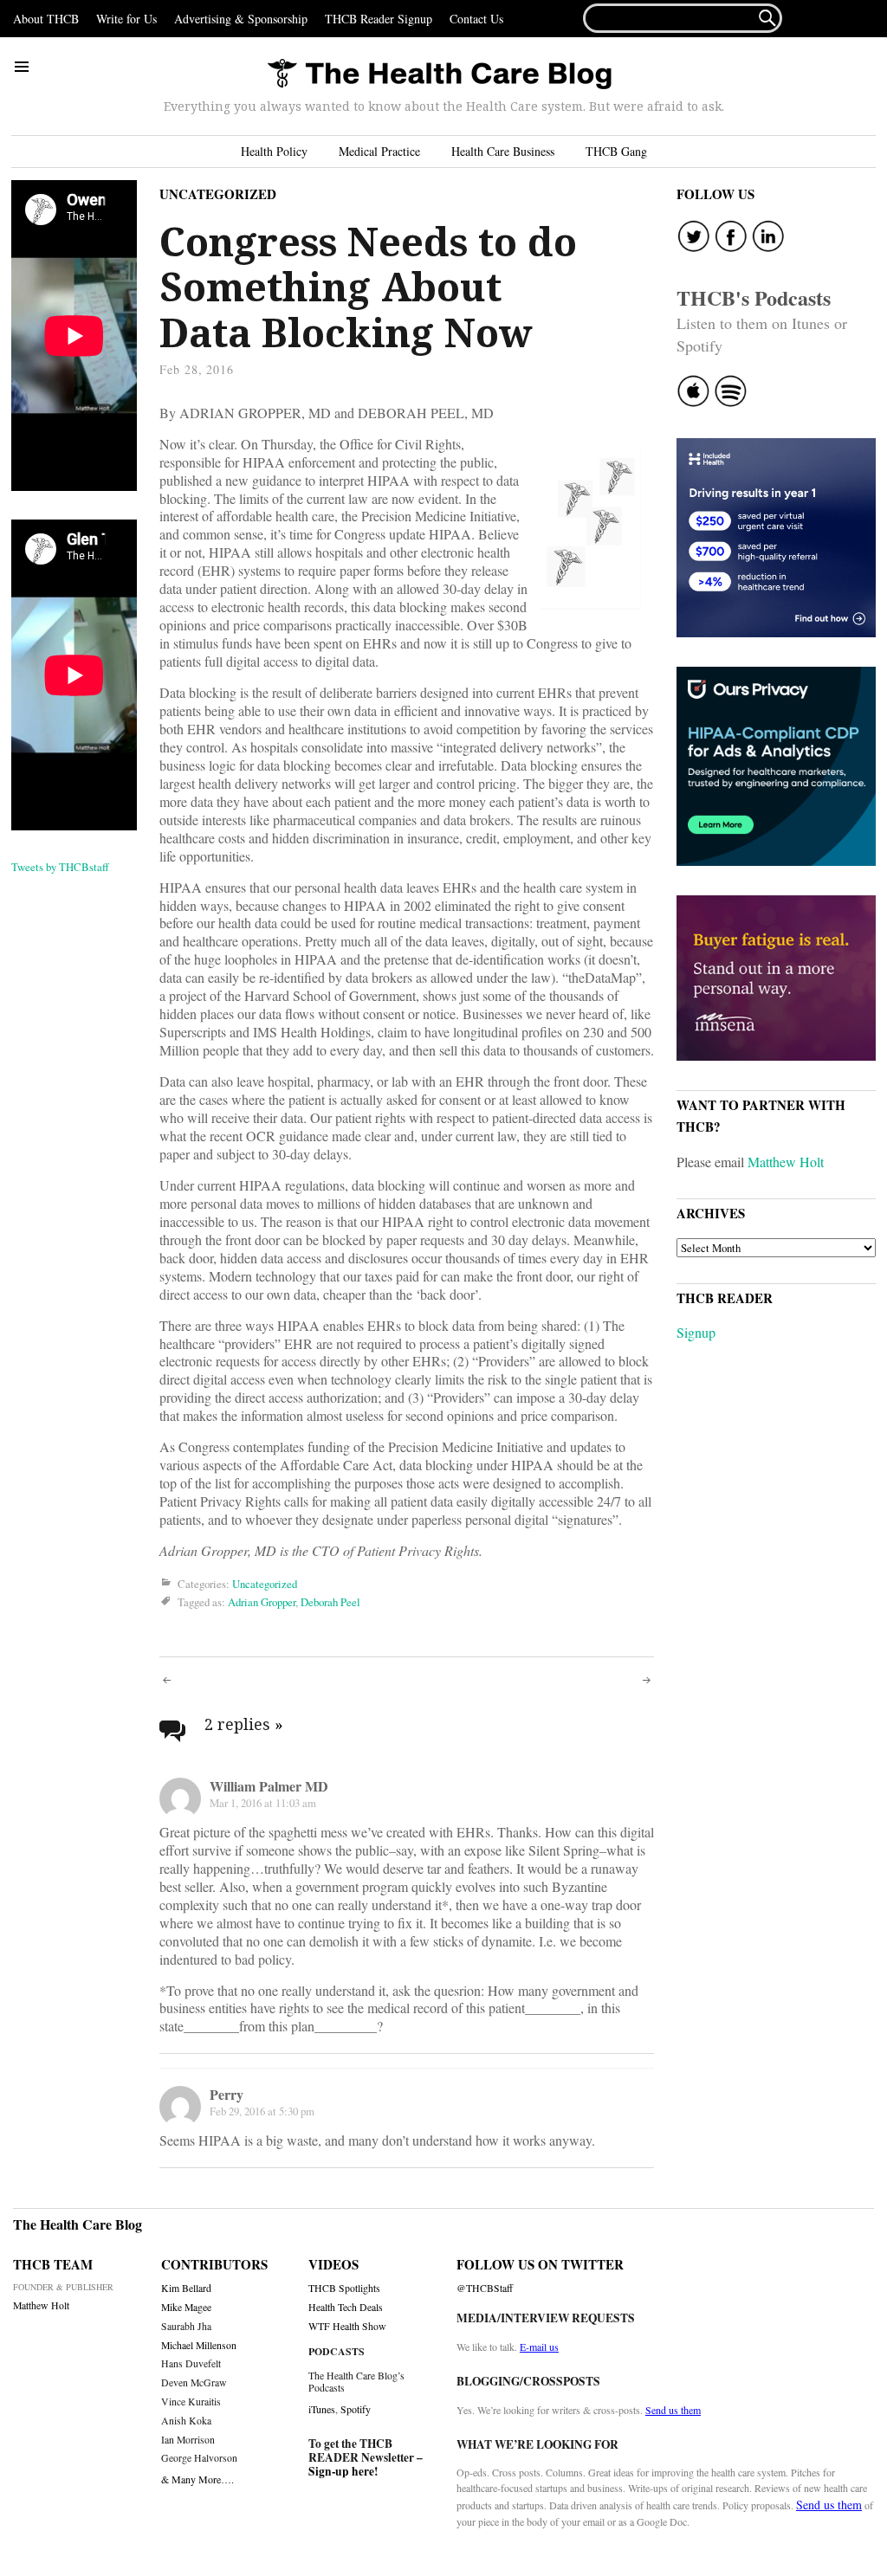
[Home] (439, 75)
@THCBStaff (485, 2288)
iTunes (322, 2409)
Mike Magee (186, 2307)
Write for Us (126, 19)
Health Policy (274, 151)
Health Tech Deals (346, 2307)
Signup (696, 1332)
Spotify (356, 2409)
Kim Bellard (186, 2288)
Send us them (673, 2410)
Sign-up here (341, 2471)
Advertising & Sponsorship (241, 19)
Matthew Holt (786, 1162)
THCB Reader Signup (379, 19)
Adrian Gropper (262, 1602)
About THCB (46, 19)
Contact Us (476, 19)
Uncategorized (218, 194)
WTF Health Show (347, 2326)
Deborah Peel (330, 1602)
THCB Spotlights (344, 2288)
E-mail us (539, 2347)
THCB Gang (616, 151)
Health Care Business (503, 151)
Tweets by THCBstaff (60, 867)
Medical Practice (379, 151)
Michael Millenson (199, 2345)
